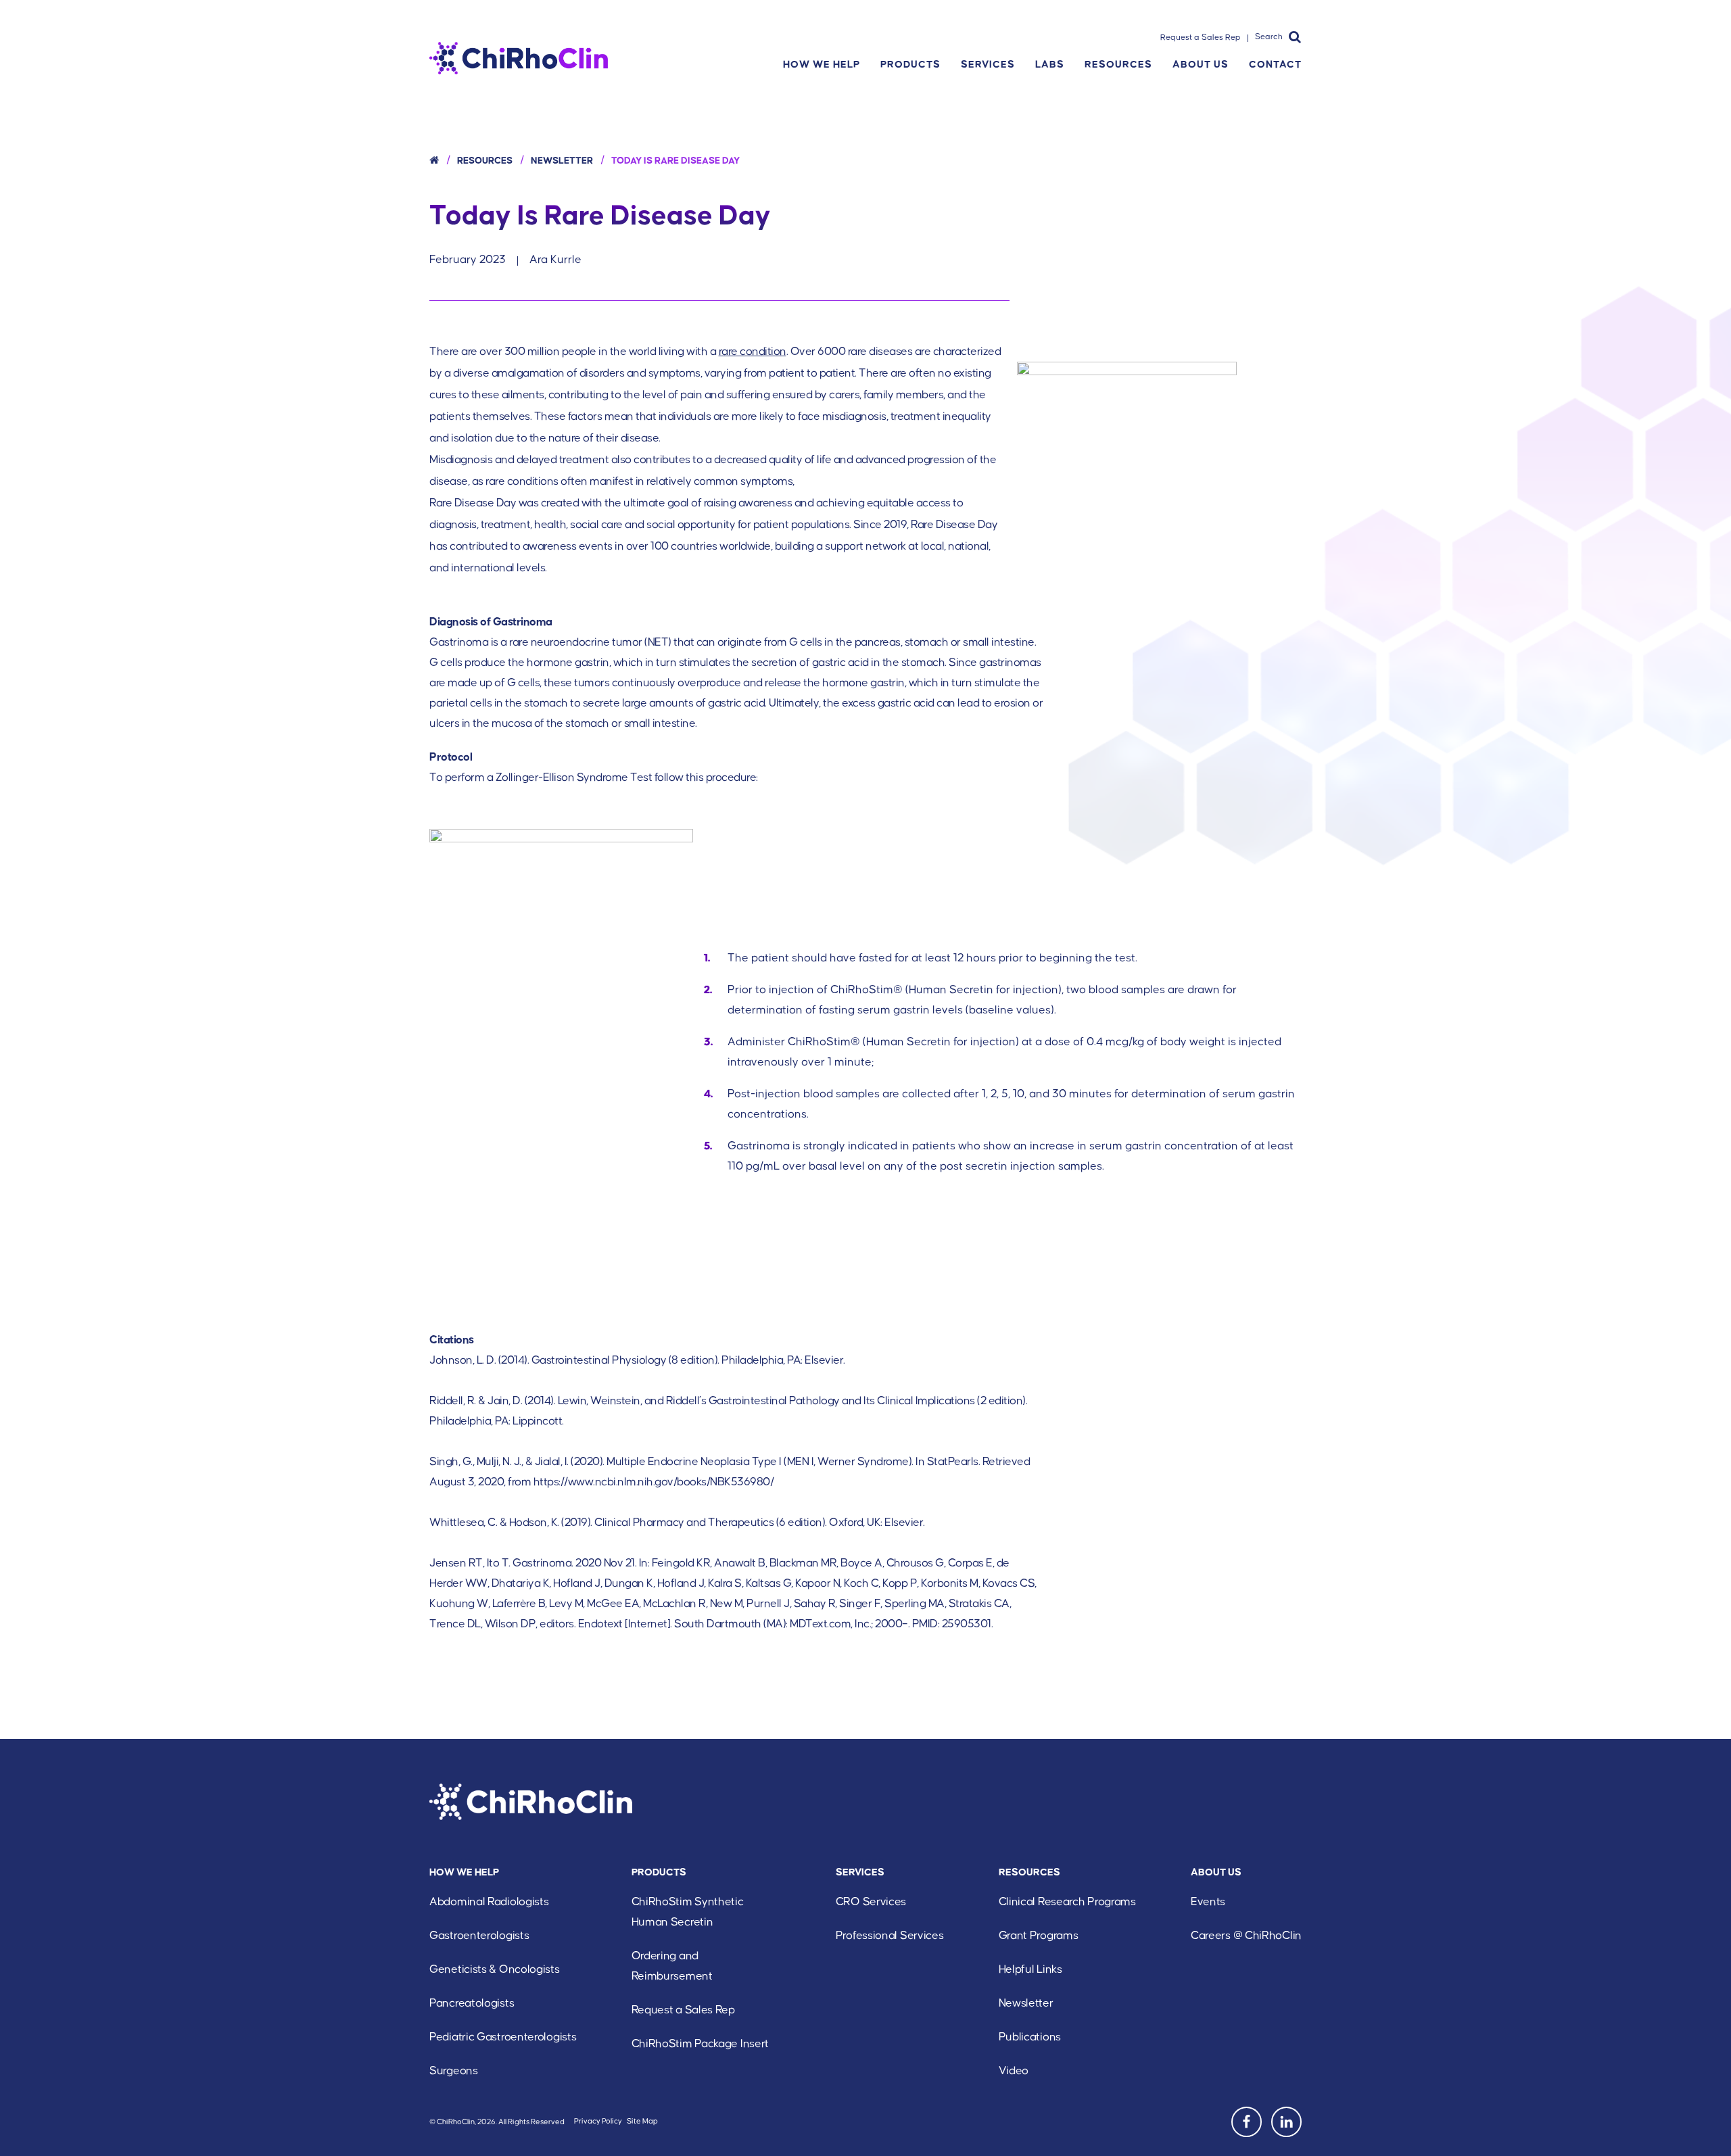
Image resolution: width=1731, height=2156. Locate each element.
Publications (1030, 2037)
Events (1208, 1902)
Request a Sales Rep (1201, 38)
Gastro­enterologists (479, 1936)
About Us (1201, 65)
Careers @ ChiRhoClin (1246, 1936)
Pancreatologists (472, 2004)
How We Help (822, 65)
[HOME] (434, 161)
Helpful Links (1030, 1970)
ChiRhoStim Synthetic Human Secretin (688, 1912)
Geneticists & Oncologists (495, 1970)
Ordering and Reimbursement (672, 1966)
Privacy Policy (598, 2121)
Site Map (642, 2121)
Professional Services (890, 1936)
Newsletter (562, 161)
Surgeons (454, 2071)
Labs (1050, 65)
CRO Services (871, 1902)
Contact (1275, 65)
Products (910, 65)
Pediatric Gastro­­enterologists (503, 2037)
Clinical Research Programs (1067, 1902)
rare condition (753, 352)
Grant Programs (1039, 1936)
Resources (1118, 65)
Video (1014, 2071)
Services (988, 65)
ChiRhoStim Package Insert (701, 2044)
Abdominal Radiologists (489, 1902)
